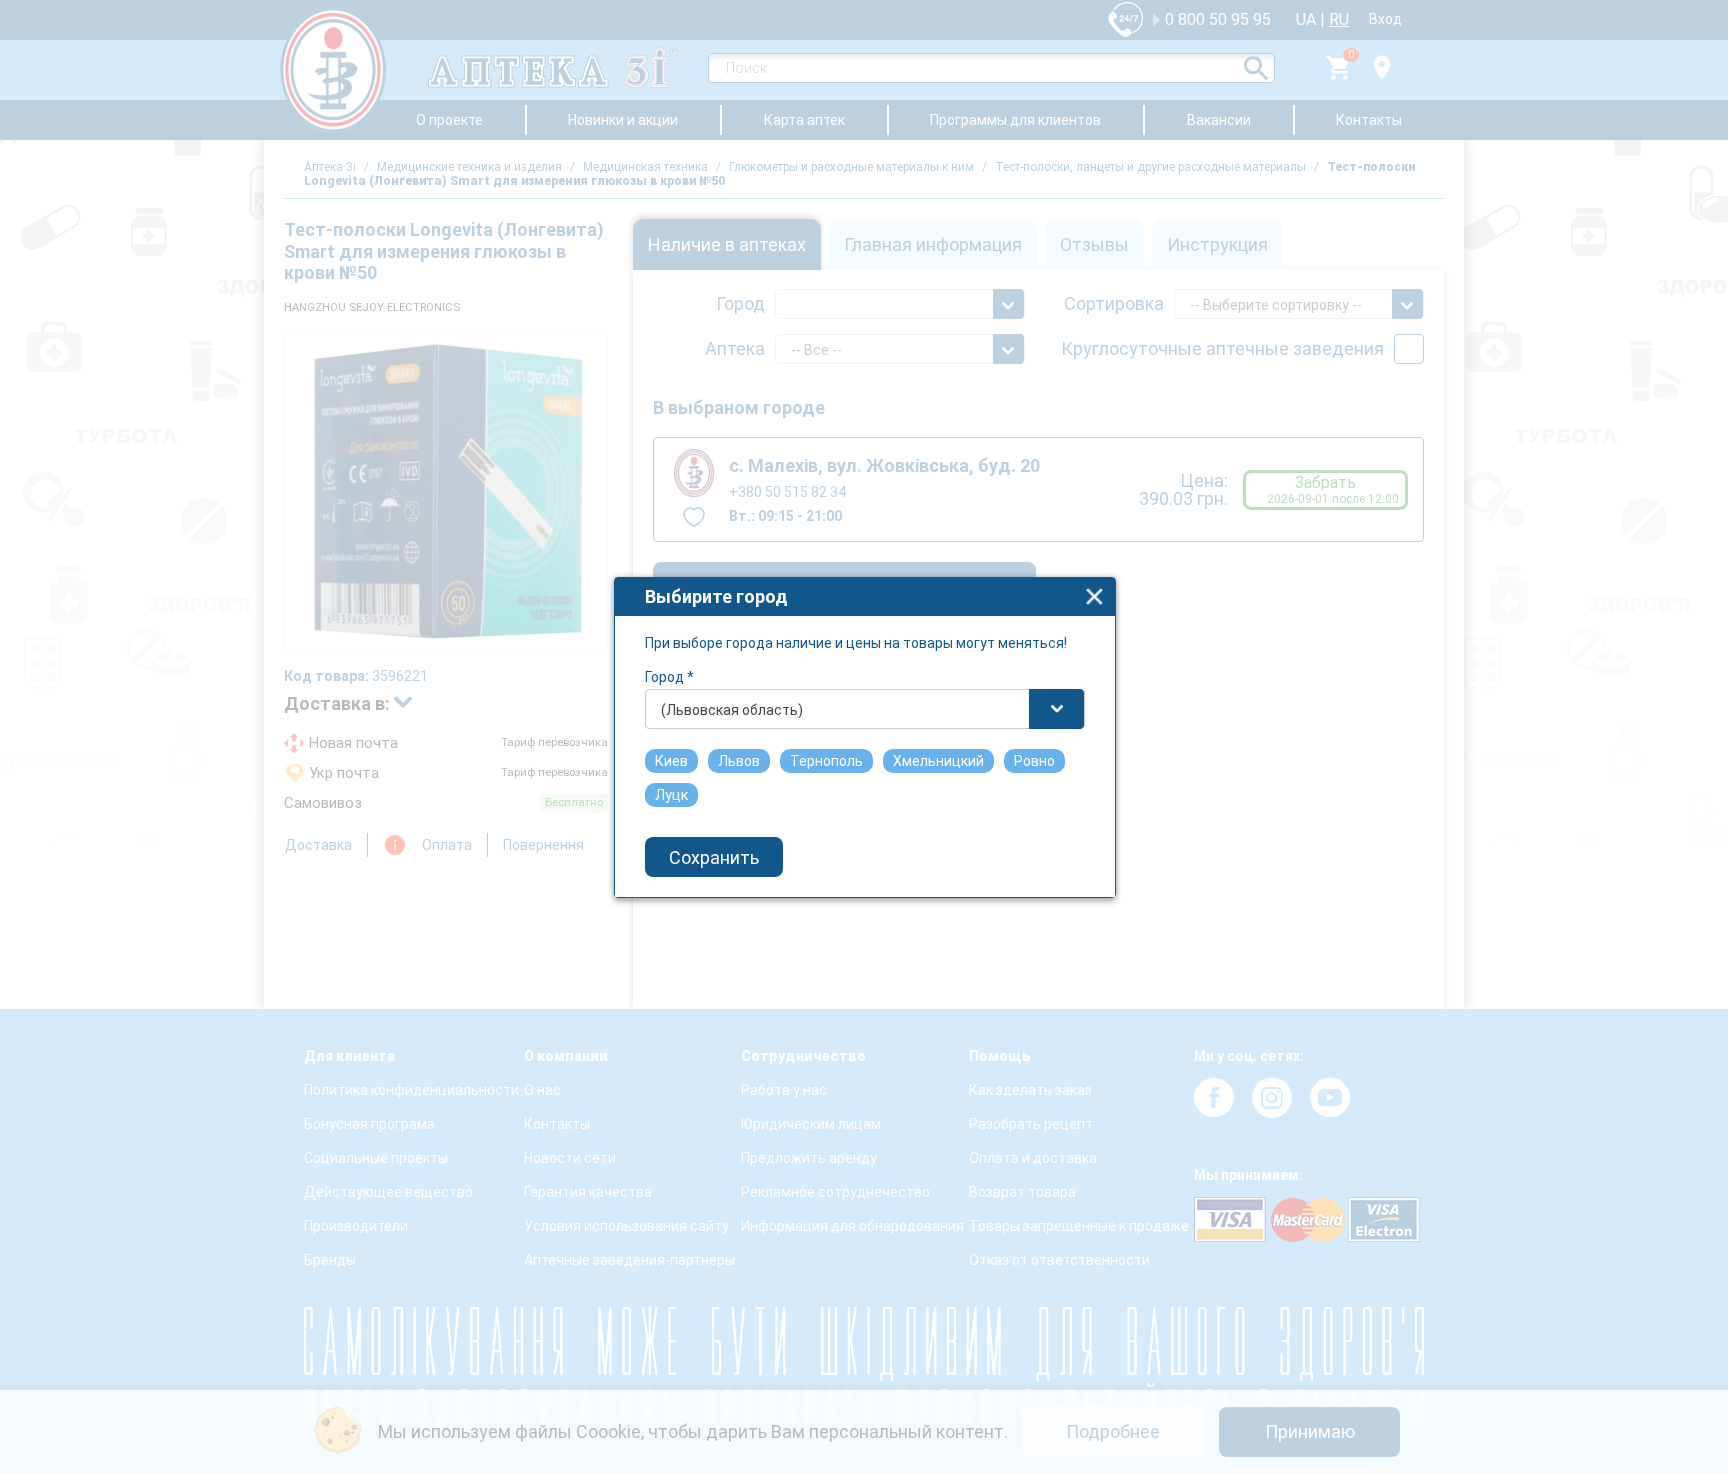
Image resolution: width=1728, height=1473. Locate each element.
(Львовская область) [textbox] (732, 710)
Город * (669, 677)
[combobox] (865, 709)
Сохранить (714, 857)
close (1094, 596)
